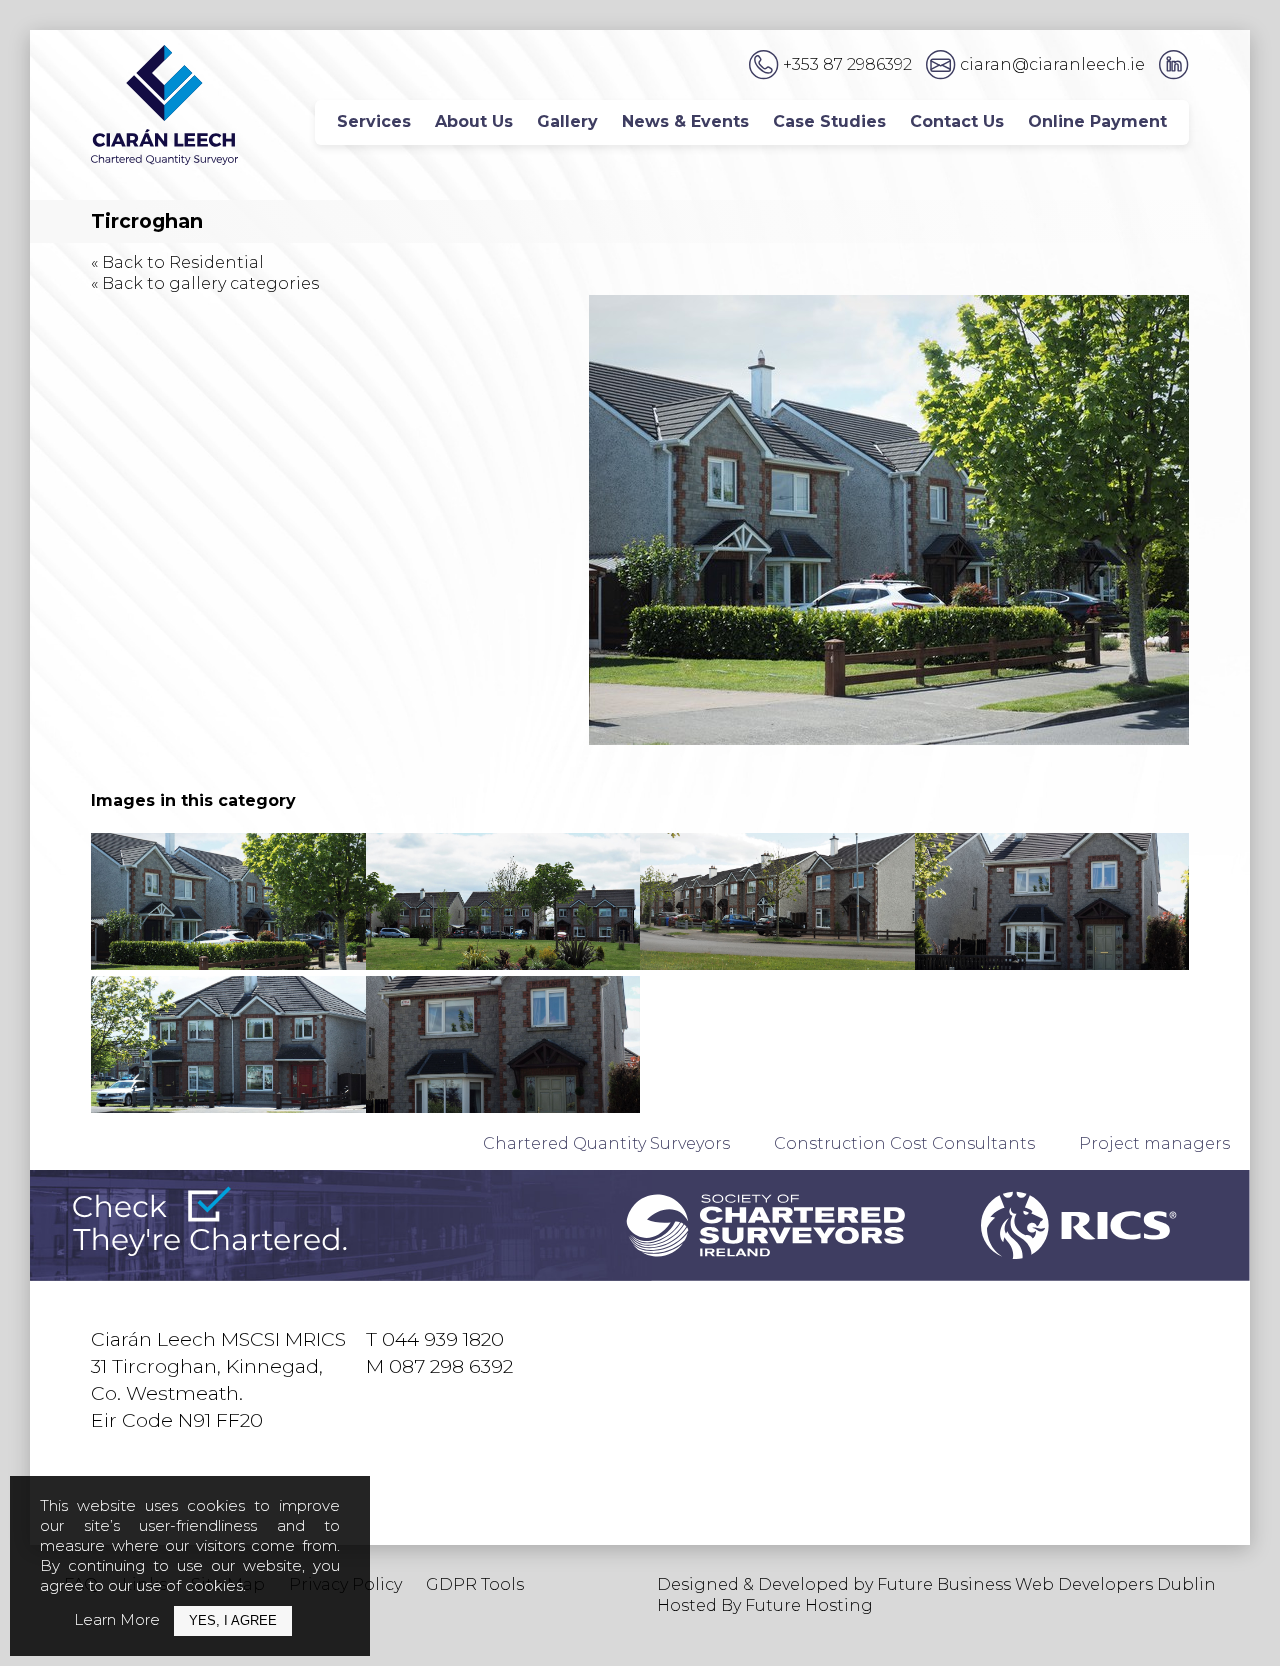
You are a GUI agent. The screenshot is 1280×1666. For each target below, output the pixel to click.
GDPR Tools (475, 1584)
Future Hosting (809, 1605)
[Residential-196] (503, 901)
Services (374, 121)
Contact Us (957, 121)
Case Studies (829, 121)
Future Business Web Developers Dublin (1046, 1584)
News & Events (685, 121)
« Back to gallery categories (205, 283)
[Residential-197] (503, 1044)
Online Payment (1097, 121)
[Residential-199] (228, 1044)
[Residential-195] (777, 901)
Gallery (567, 121)
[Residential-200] (1052, 901)
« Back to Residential (177, 262)
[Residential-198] (228, 901)
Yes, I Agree (233, 1620)
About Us (474, 121)
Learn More (117, 1619)
